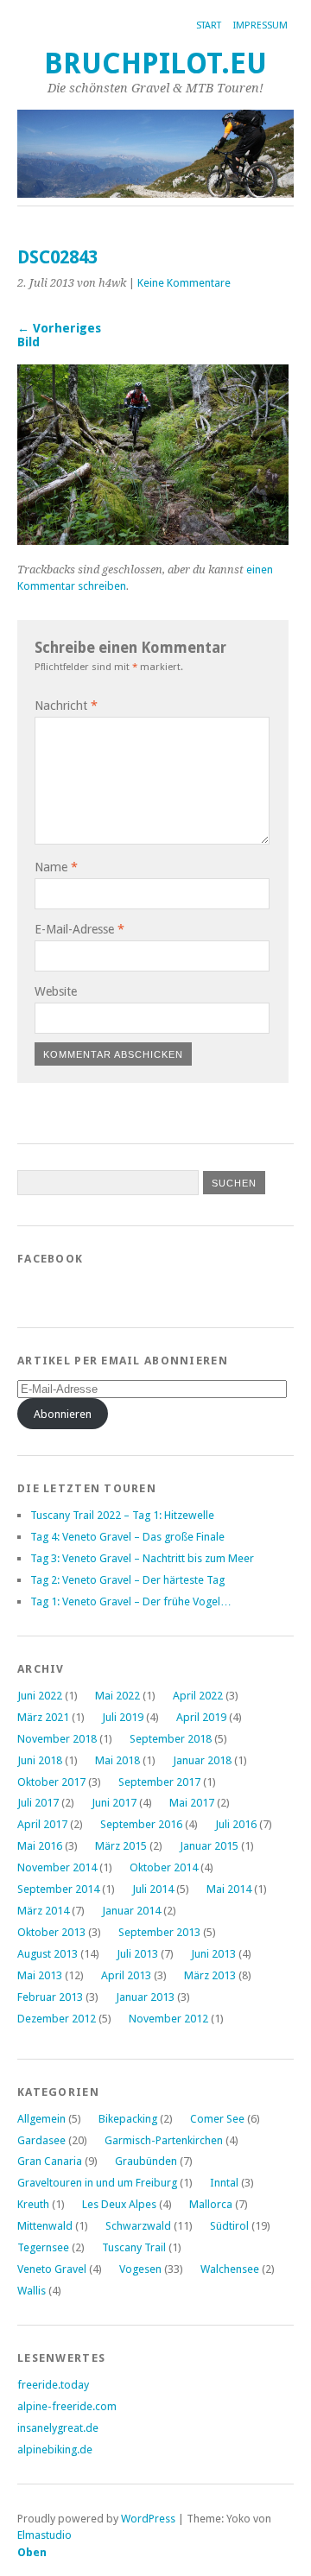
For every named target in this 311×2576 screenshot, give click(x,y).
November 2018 (57, 1739)
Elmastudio (44, 2535)
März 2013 (210, 1975)
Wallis (32, 2291)
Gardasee (41, 2140)
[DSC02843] (153, 540)
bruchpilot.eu (155, 63)
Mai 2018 (117, 1760)
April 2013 (126, 1975)
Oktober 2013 (51, 1932)
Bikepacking (128, 2119)
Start (209, 25)
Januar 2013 (145, 1997)
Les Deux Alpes (119, 2204)
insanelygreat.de (58, 2428)
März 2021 (43, 1717)
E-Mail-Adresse (79, 929)
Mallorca (211, 2204)
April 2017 (42, 1824)
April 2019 (201, 1717)
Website (56, 991)
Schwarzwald (138, 2226)
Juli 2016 (236, 1824)
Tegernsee (43, 2247)
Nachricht (66, 706)
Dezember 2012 (57, 2019)
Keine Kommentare (184, 283)
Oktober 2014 (164, 1867)
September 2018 (171, 1739)
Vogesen (140, 2269)
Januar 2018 (202, 1760)
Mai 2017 (192, 1803)
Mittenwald (45, 2226)
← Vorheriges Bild (59, 335)
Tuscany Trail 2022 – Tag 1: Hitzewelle (122, 1515)
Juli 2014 (153, 1889)
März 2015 (121, 1846)
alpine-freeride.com (67, 2406)
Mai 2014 (229, 1889)
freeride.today (53, 2385)
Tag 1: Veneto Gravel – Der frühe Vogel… (131, 1601)
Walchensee (230, 2269)
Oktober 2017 (51, 1782)
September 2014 (58, 1889)
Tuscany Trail (134, 2247)
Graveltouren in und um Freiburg (97, 2183)
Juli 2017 (38, 1803)
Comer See (217, 2119)
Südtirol (229, 2226)
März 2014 (43, 1911)
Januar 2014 (131, 1911)
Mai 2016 (40, 1846)
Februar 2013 (50, 1997)
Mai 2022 (117, 1696)
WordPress (148, 2519)
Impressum (260, 25)
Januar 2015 (209, 1846)
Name (56, 867)
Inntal (224, 2183)
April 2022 (198, 1696)
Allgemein (41, 2119)
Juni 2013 (213, 1954)
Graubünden (146, 2161)
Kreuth (33, 2204)
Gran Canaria (50, 2161)
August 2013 (48, 1954)
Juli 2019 (123, 1717)
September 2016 (141, 1824)
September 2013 (159, 1932)
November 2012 (168, 2019)
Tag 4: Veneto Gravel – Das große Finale (127, 1537)
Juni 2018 (40, 1760)
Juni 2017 (114, 1803)
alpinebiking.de (55, 2449)
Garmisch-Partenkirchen (164, 2140)
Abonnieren (63, 1414)
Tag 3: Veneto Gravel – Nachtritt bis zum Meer (142, 1558)
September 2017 (159, 1782)
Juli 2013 (137, 1954)
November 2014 (57, 1867)
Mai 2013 (40, 1975)
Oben (32, 2552)
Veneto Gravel (52, 2269)
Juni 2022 (40, 1696)
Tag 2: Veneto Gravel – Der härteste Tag (127, 1580)
